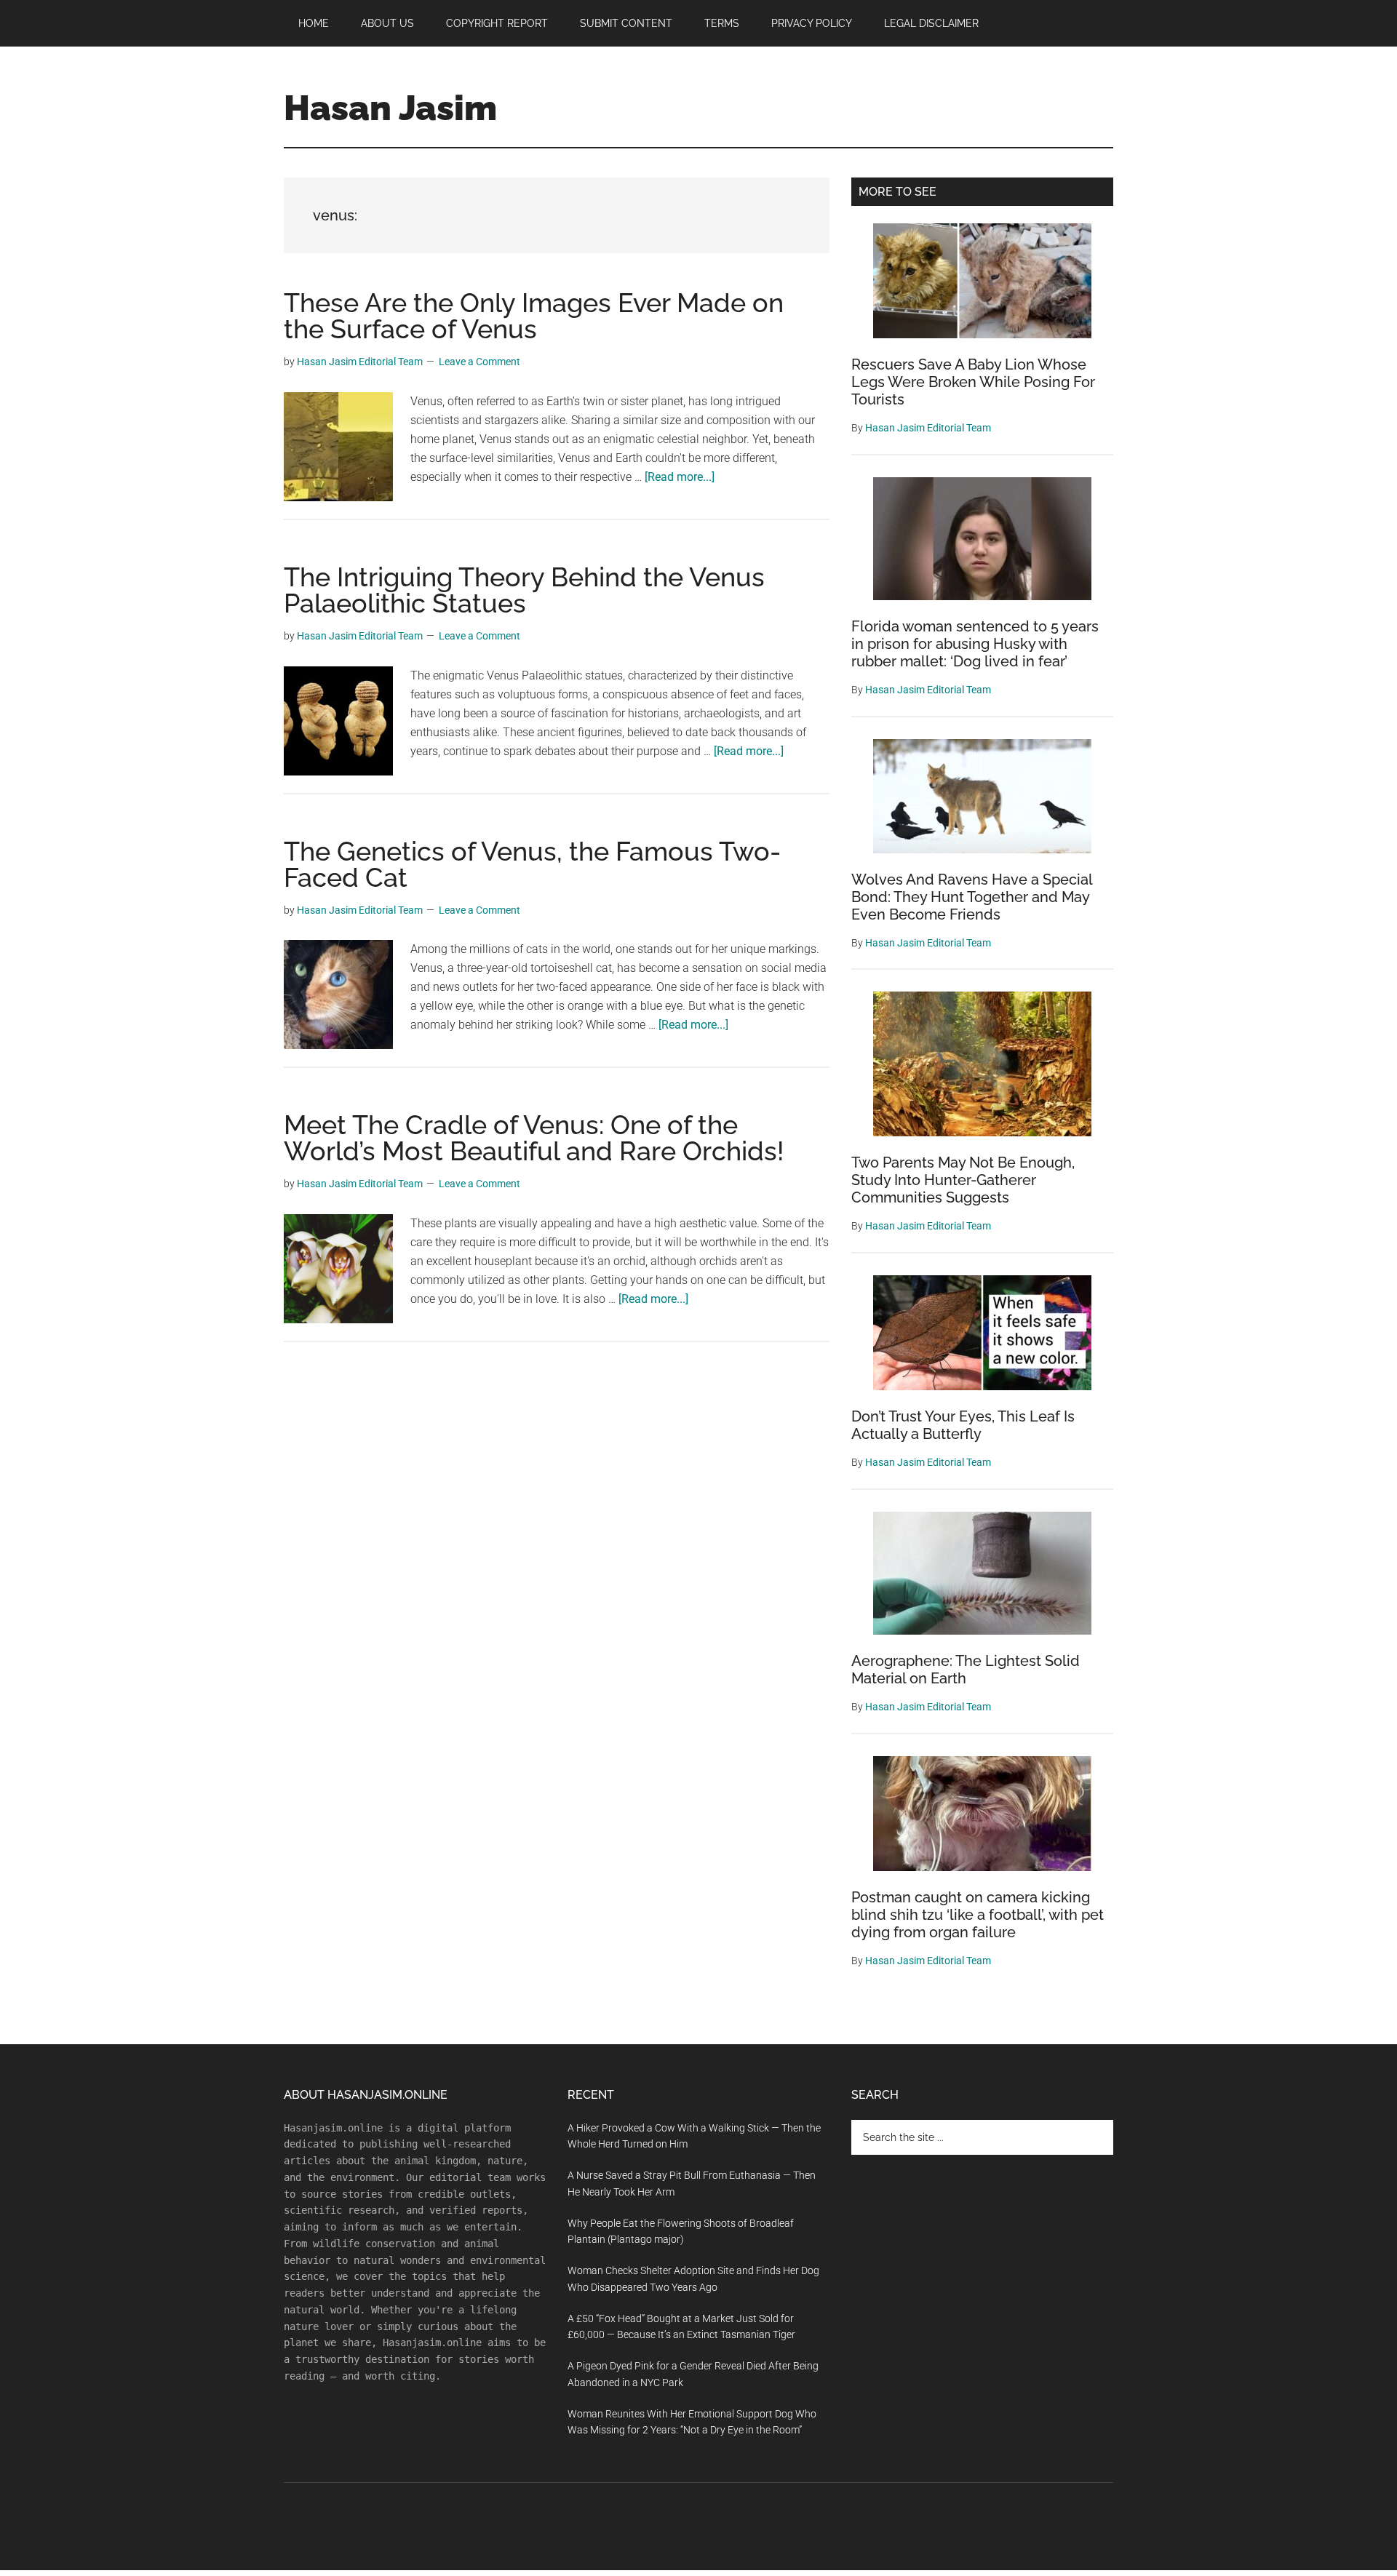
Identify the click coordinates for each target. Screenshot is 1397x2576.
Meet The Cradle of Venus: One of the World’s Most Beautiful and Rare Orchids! (534, 1138)
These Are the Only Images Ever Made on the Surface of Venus (534, 316)
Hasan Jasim (390, 108)
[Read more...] (680, 477)
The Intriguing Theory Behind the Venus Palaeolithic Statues (524, 590)
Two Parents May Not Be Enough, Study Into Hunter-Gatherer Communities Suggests (963, 1180)
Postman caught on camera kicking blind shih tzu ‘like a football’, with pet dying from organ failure (978, 1915)
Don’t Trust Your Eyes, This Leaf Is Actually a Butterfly (963, 1425)
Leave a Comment (479, 362)
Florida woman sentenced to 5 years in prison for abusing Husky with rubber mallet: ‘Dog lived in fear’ (975, 644)
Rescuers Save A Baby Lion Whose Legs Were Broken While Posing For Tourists (973, 382)
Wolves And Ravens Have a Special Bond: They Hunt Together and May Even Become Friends (972, 897)
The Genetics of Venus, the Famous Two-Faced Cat (532, 864)
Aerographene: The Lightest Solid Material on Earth (966, 1670)
